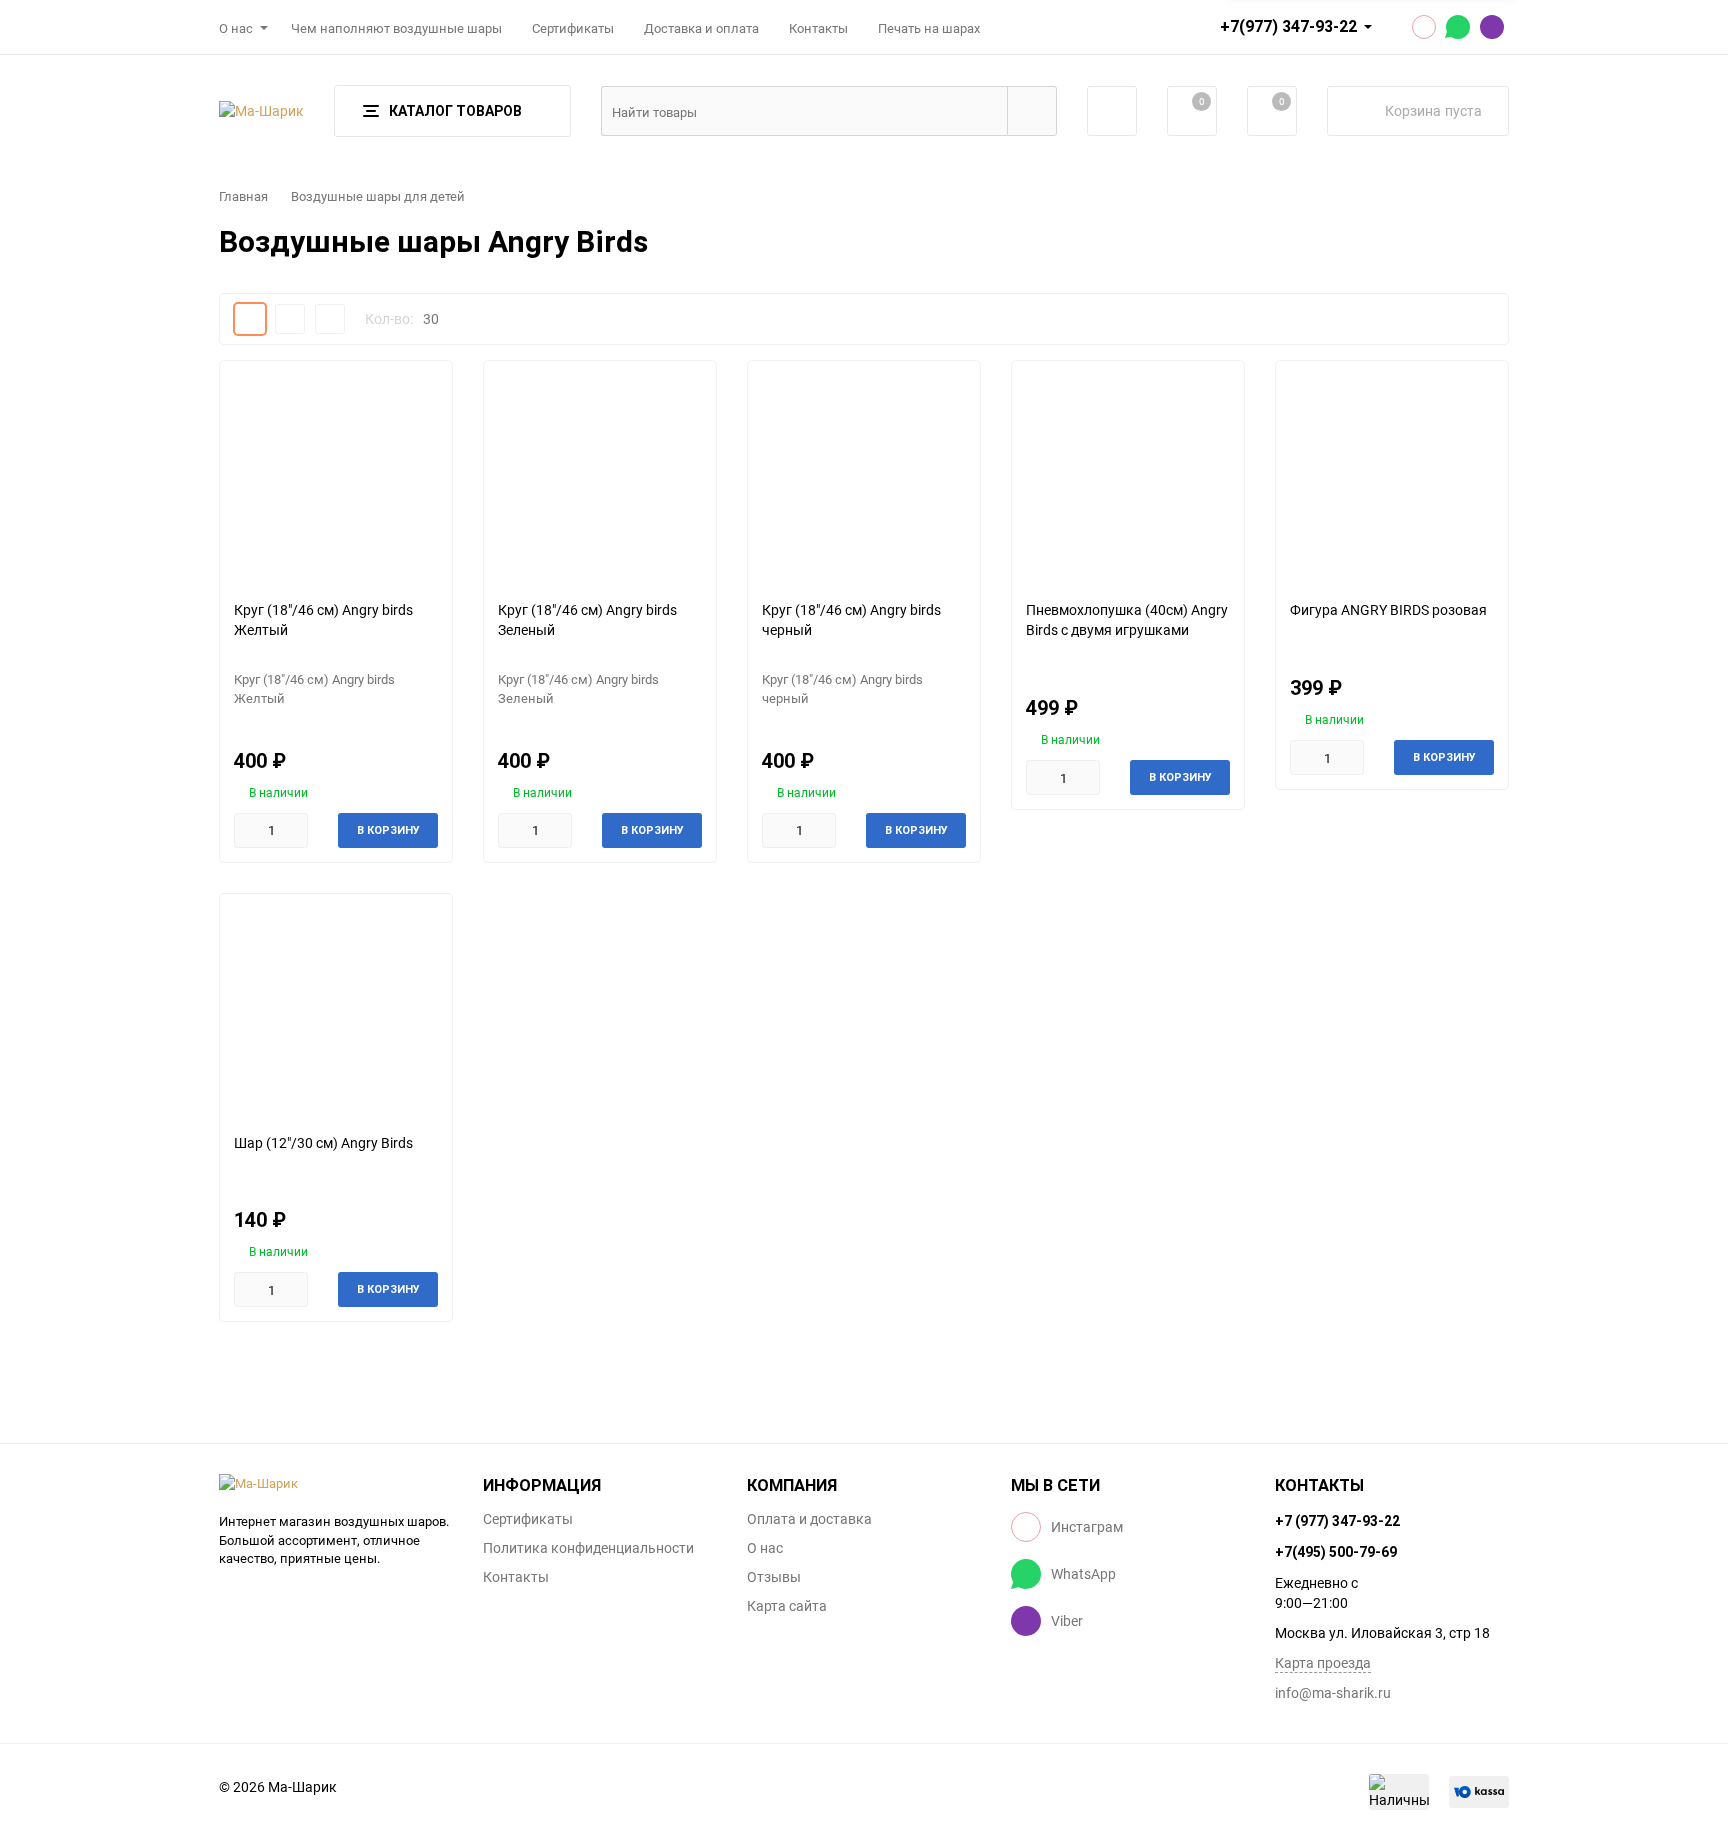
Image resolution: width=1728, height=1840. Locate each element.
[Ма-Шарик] (336, 1483)
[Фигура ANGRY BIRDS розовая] (1392, 472)
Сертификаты (573, 28)
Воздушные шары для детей (378, 196)
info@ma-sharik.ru (1333, 1692)
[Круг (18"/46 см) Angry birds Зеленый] (600, 472)
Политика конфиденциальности (588, 1548)
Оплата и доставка (809, 1519)
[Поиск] (1032, 111)
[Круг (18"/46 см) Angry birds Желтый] (336, 472)
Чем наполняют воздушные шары (396, 28)
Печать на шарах (929, 28)
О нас (236, 28)
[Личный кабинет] (1112, 111)
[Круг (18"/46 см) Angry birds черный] (864, 472)
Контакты (818, 28)
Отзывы (774, 1577)
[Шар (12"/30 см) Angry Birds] (336, 1005)
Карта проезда (1323, 1662)
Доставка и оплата (701, 28)
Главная (243, 196)
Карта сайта (787, 1606)
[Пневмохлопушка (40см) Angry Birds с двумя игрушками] (1128, 472)
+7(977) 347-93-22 (1288, 26)
